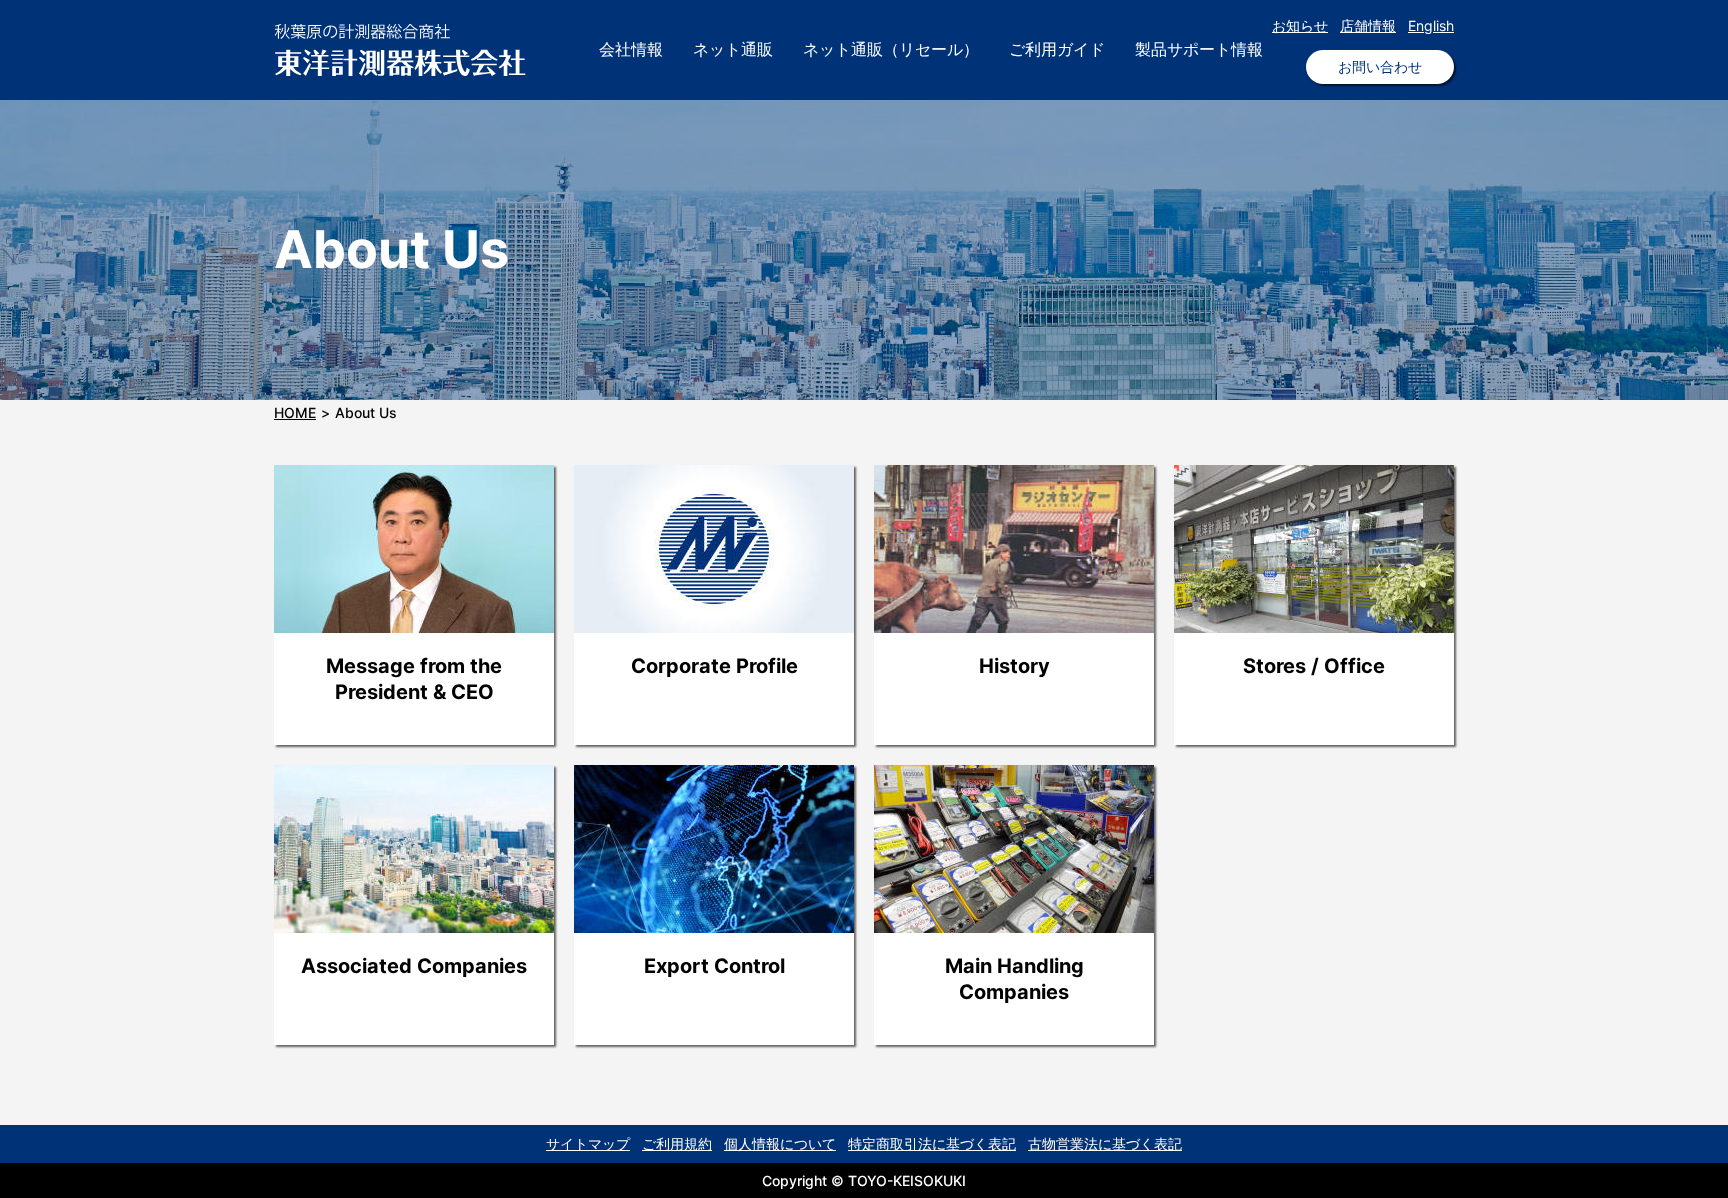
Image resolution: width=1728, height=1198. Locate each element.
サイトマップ (588, 1143)
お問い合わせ (1380, 66)
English (1431, 25)
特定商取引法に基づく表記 (932, 1143)
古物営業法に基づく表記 (1105, 1143)
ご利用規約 (677, 1143)
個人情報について (780, 1143)
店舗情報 (1368, 25)
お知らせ (1300, 25)
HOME (295, 412)
